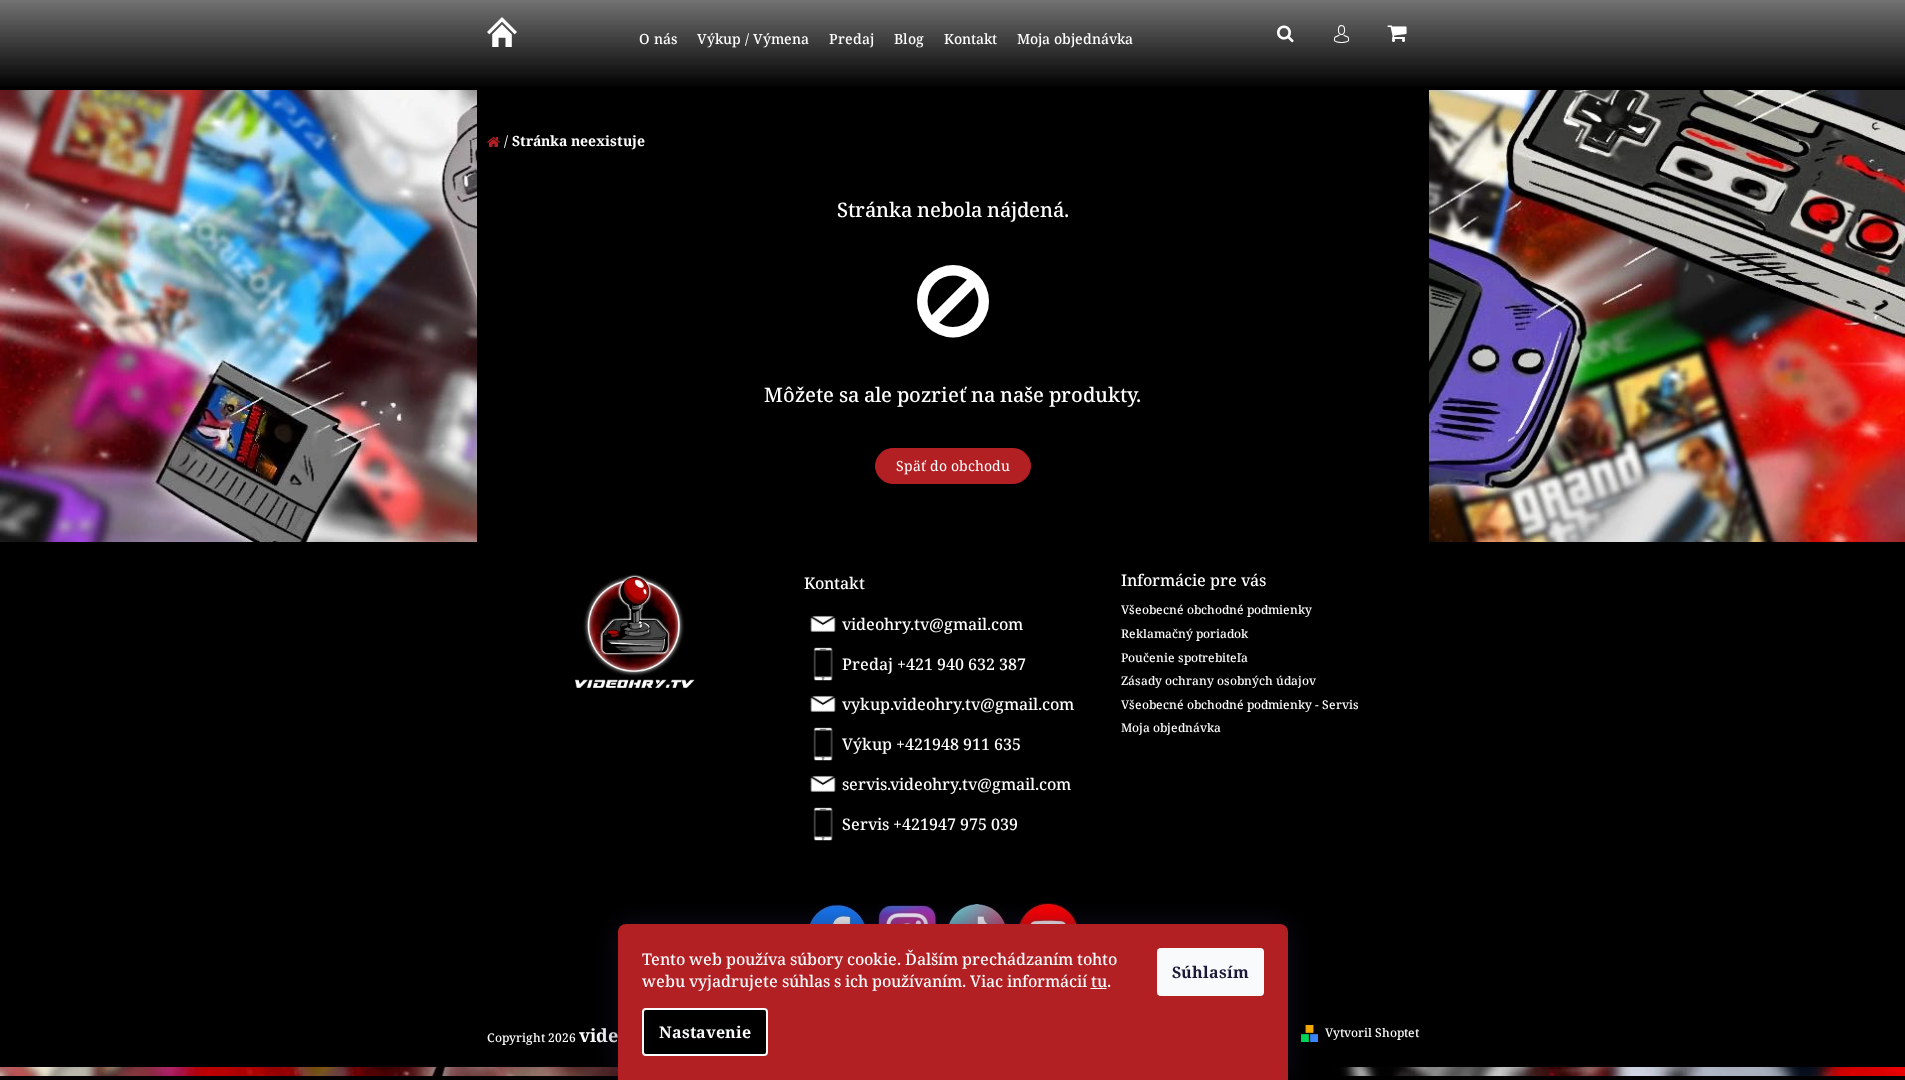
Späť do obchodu (953, 465)
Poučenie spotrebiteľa (1184, 657)
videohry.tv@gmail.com (932, 624)
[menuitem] (658, 39)
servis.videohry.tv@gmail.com (956, 784)
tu (1099, 981)
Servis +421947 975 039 (930, 824)
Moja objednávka (1171, 727)
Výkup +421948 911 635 (931, 744)
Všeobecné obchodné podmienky (1216, 609)
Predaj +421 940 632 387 (934, 664)
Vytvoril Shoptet (1372, 1032)
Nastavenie (705, 1032)
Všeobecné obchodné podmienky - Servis (1240, 704)
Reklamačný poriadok (1184, 633)
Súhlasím (1210, 972)
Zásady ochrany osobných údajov (1218, 680)
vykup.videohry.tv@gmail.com (958, 704)
